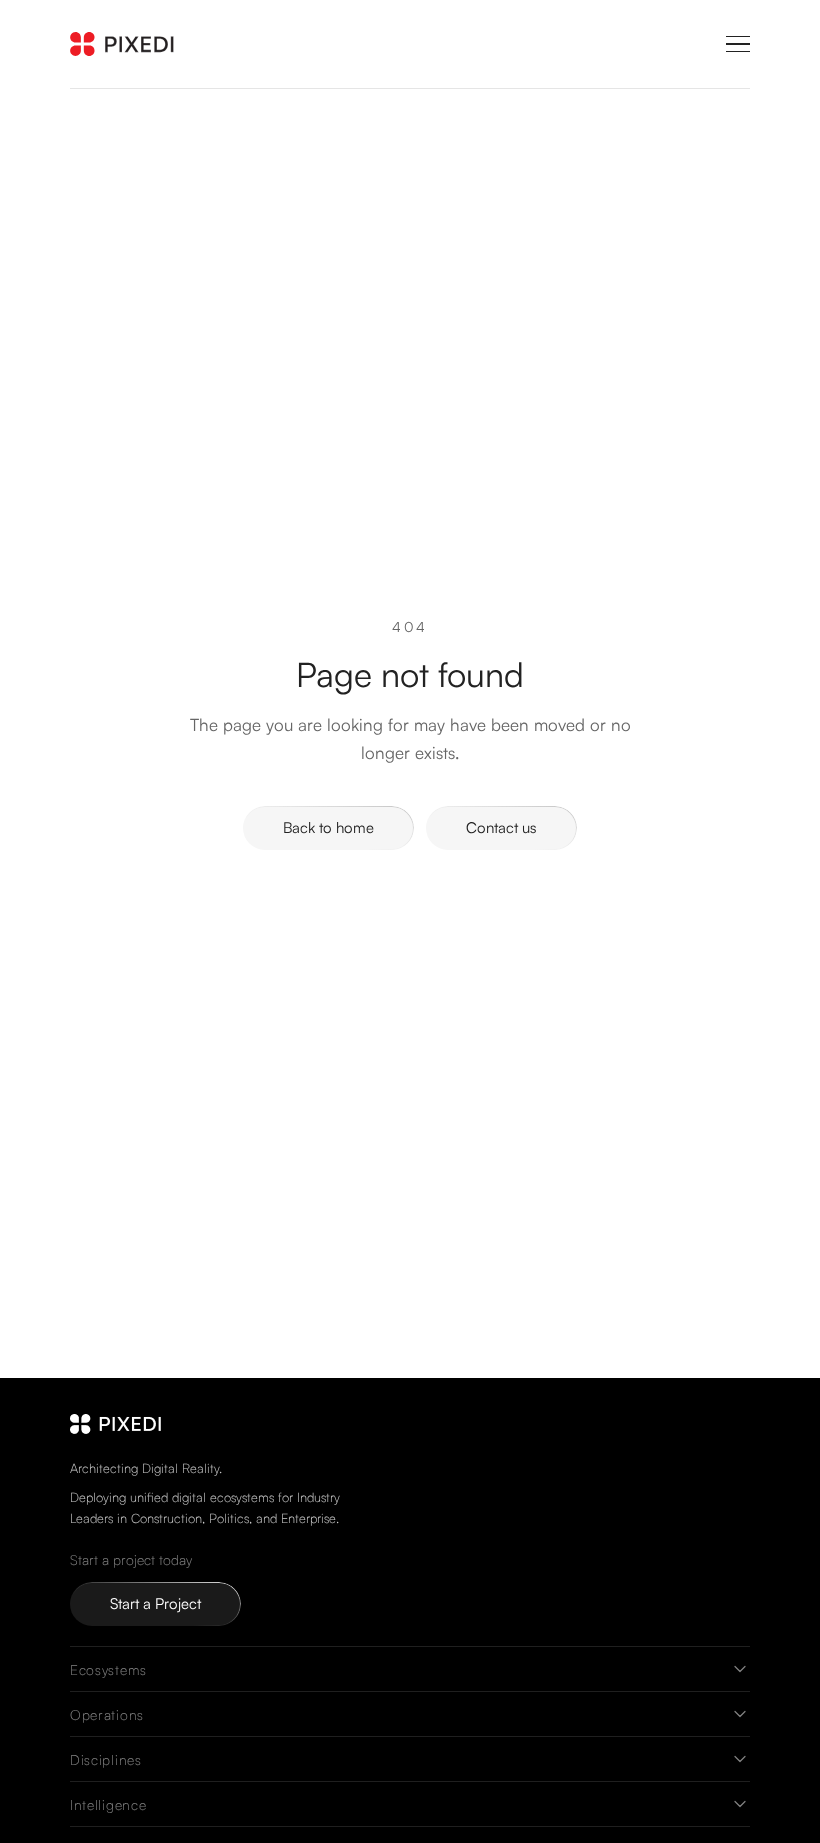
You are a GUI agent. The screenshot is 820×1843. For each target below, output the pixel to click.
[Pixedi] (127, 44)
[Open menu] (738, 44)
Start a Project (155, 1603)
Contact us (501, 827)
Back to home (328, 827)
